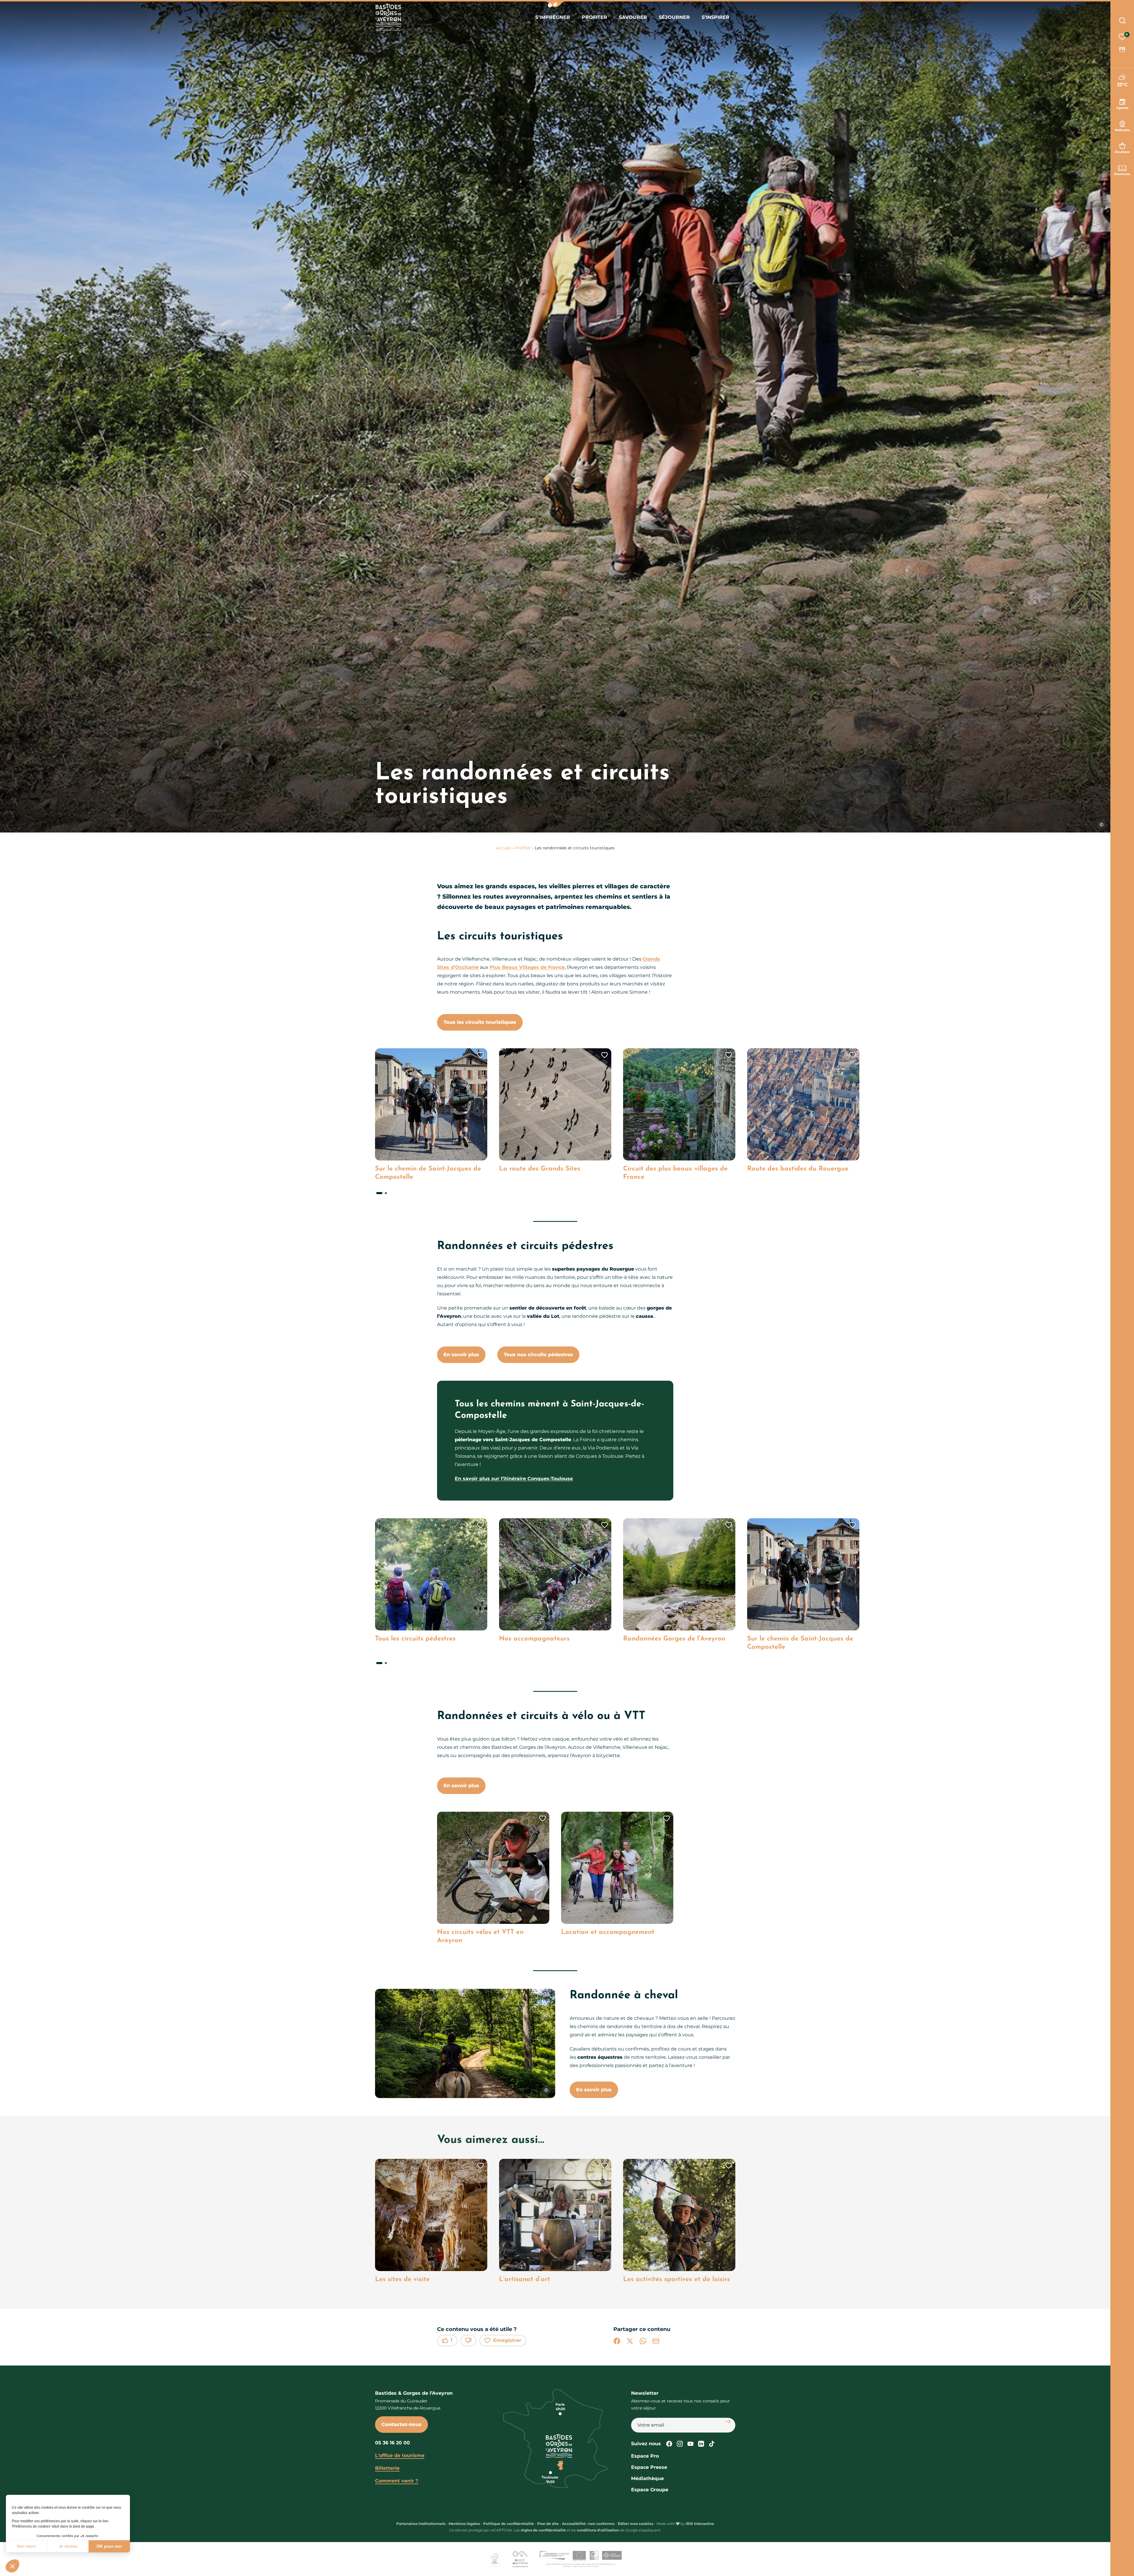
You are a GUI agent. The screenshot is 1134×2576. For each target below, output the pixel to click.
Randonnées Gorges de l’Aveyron (674, 1639)
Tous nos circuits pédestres (538, 1355)
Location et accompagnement (608, 1932)
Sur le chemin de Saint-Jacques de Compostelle (428, 1173)
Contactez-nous (401, 2424)
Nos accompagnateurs (534, 1639)
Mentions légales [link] (464, 2524)
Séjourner (674, 17)
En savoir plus (461, 1355)
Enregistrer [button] (507, 2340)
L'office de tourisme (400, 2455)
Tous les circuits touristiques (480, 1022)
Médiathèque (647, 2478)
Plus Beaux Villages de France (527, 967)
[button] (555, 4)
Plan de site (548, 2524)
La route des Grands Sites (540, 1169)
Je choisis (68, 2546)
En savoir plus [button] (594, 2090)
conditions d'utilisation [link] (598, 2530)
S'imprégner (553, 17)
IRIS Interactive (700, 2524)
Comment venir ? (397, 2481)
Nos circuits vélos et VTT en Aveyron (480, 1936)
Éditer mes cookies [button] (636, 2524)
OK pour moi (109, 2546)
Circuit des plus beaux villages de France (675, 1173)
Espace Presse (649, 2467)
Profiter (594, 17)
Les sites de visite (402, 2279)
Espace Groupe (650, 2490)
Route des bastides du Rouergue (798, 1169)
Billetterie (387, 2468)
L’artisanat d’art (525, 2279)
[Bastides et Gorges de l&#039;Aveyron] (388, 18)
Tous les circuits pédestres (415, 1639)
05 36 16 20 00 (392, 2443)
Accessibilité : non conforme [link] (588, 2524)
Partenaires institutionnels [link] (421, 2524)
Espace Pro (645, 2456)
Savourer (633, 17)
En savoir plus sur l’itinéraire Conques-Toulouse (514, 1479)
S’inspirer (716, 17)
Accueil (504, 848)
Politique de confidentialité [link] (509, 2524)
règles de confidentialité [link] (543, 2530)
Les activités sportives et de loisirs (677, 2279)
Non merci (26, 2546)
